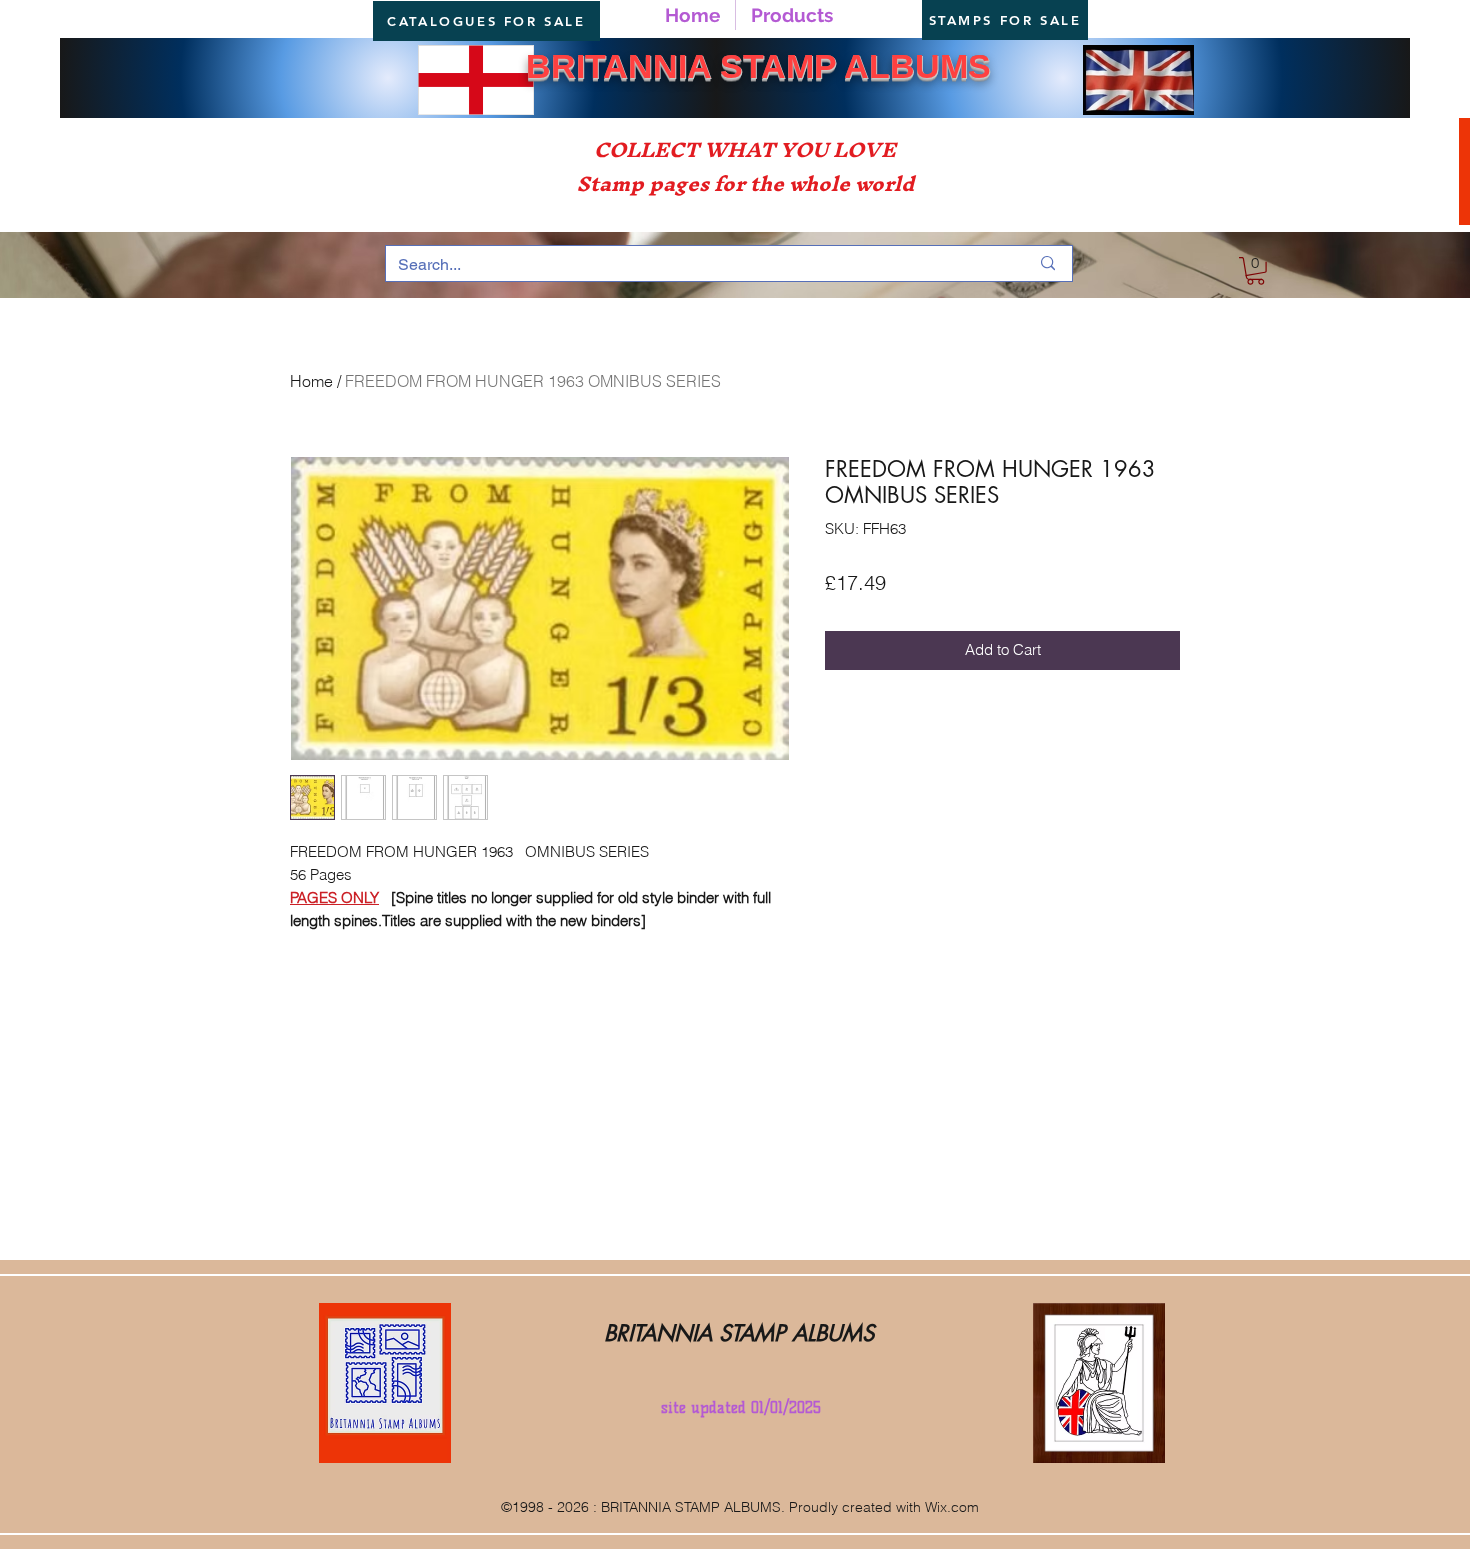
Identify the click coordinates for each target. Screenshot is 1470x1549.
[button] (1255, 271)
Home (311, 381)
